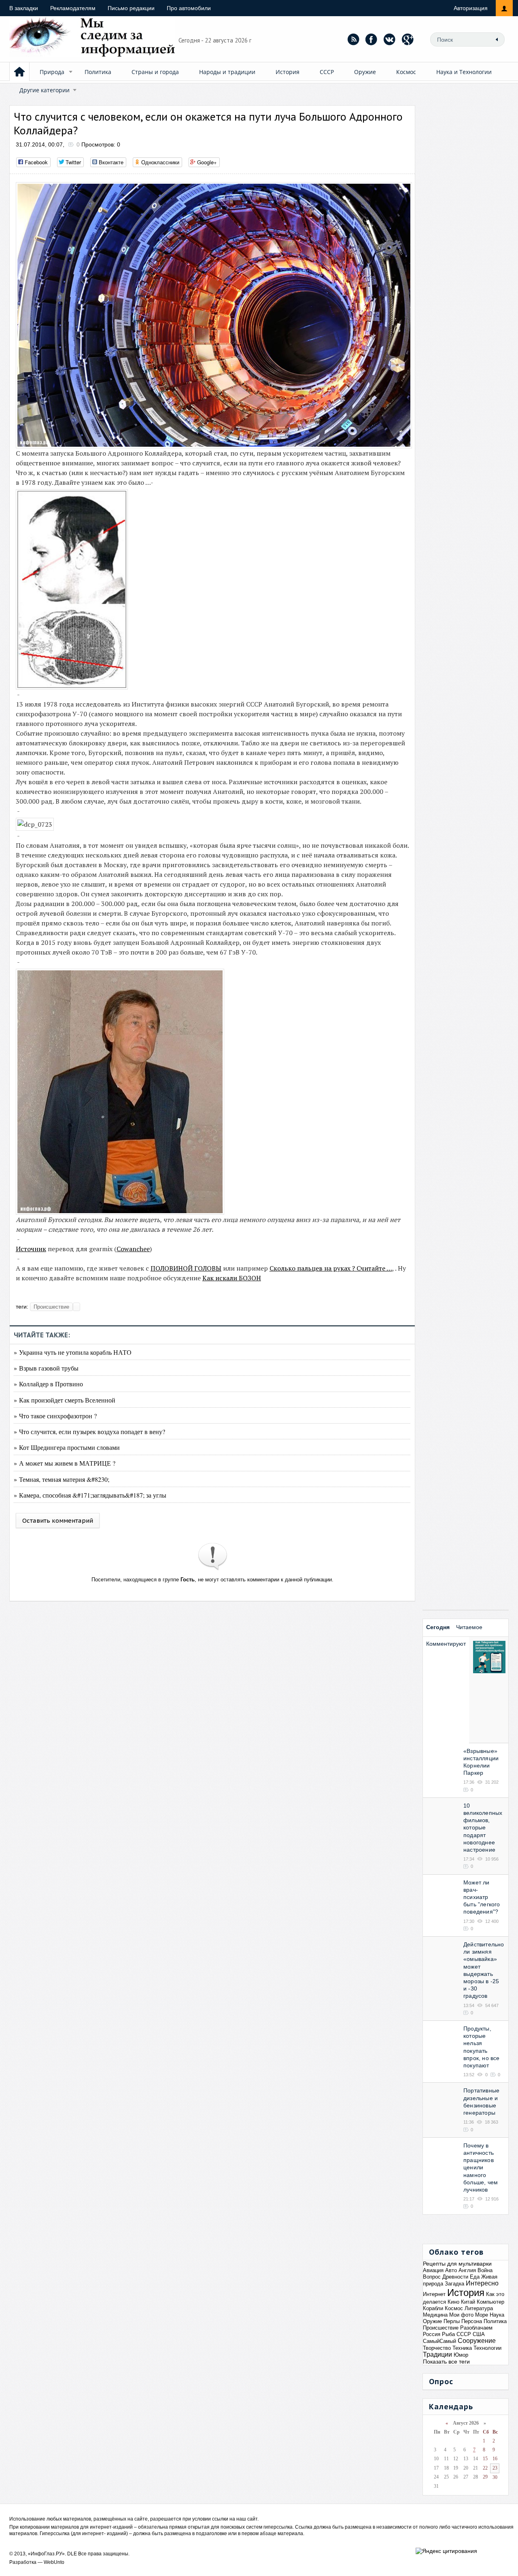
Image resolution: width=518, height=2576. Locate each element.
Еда (475, 2277)
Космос (406, 72)
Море (482, 2315)
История (288, 72)
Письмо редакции (131, 8)
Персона (472, 2321)
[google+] (408, 39)
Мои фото (461, 2315)
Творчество (437, 2348)
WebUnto (54, 2562)
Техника (462, 2348)
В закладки (24, 8)
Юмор (461, 2355)
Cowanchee (133, 1249)
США (479, 2334)
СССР (327, 72)
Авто (451, 2270)
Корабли (433, 2308)
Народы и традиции (227, 72)
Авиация (433, 2270)
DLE (72, 2554)
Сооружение (477, 2341)
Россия (432, 2334)
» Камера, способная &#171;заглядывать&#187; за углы (90, 1495)
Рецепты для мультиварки (457, 2264)
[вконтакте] (390, 39)
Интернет (434, 2294)
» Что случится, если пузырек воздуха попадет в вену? (89, 1431)
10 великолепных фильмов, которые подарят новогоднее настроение (483, 1828)
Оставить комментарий (58, 1520)
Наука (497, 2315)
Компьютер (490, 2302)
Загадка (454, 2284)
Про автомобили (189, 8)
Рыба (448, 2334)
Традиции (437, 2354)
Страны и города (155, 72)
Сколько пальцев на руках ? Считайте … (331, 1268)
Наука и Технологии (464, 72)
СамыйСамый (439, 2341)
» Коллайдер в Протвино (48, 1384)
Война (485, 2270)
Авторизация (471, 8)
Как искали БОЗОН (232, 1278)
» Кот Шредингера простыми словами (67, 1447)
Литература (479, 2308)
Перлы (452, 2321)
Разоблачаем (476, 2328)
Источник (31, 1249)
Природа (52, 72)
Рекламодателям (73, 8)
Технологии (487, 2348)
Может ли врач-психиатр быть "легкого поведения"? (482, 1897)
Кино (453, 2302)
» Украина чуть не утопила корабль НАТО (73, 1352)
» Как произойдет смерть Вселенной (65, 1400)
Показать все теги (446, 2362)
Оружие (365, 72)
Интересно (482, 2283)
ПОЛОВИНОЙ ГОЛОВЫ (186, 1268)
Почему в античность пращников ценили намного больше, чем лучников (481, 2168)
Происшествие (51, 1307)
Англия (467, 2270)
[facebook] (372, 39)
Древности (455, 2277)
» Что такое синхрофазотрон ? (55, 1416)
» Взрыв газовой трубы (46, 1368)
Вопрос (432, 2277)
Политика (98, 72)
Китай (468, 2302)
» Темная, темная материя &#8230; (62, 1479)
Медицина (435, 2315)
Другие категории (45, 90)
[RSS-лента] (353, 39)
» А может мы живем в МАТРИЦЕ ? (65, 1463)
